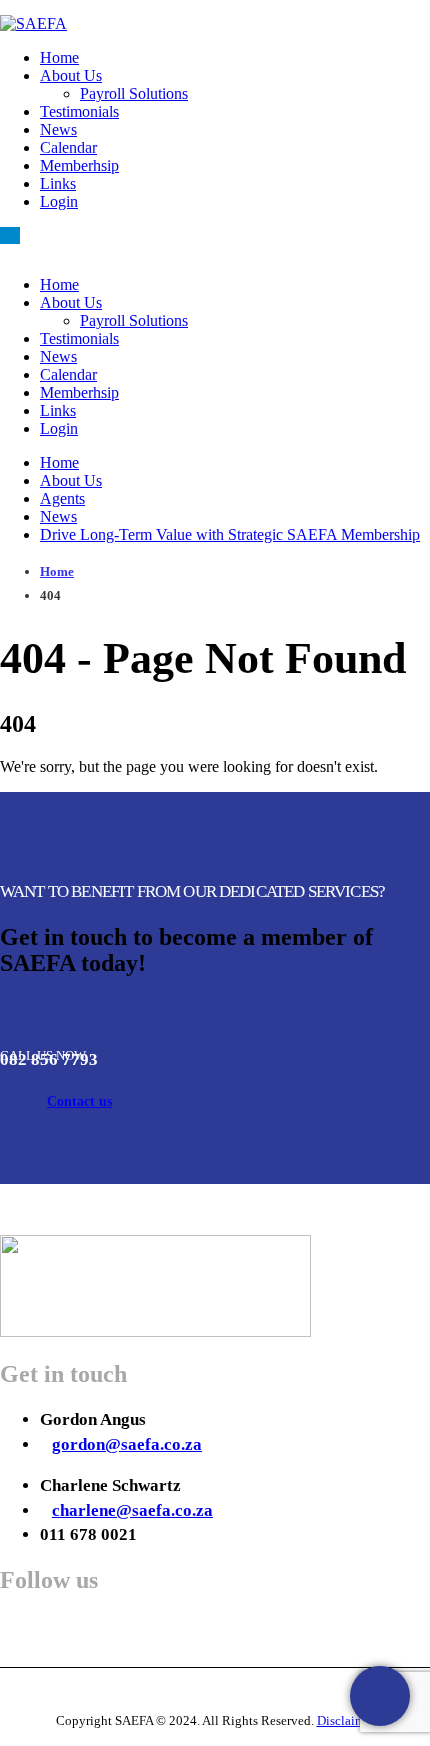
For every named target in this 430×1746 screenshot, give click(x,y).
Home (59, 57)
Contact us (79, 1101)
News (58, 129)
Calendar (68, 147)
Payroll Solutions (134, 93)
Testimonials (79, 111)
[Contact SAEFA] (380, 1696)
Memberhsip (79, 165)
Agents (62, 498)
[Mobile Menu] (10, 235)
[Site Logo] (33, 23)
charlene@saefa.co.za (132, 1510)
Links (58, 183)
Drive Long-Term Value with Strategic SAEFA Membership (230, 534)
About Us (71, 75)
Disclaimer (346, 1721)
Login (59, 201)
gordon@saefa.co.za (127, 1444)
